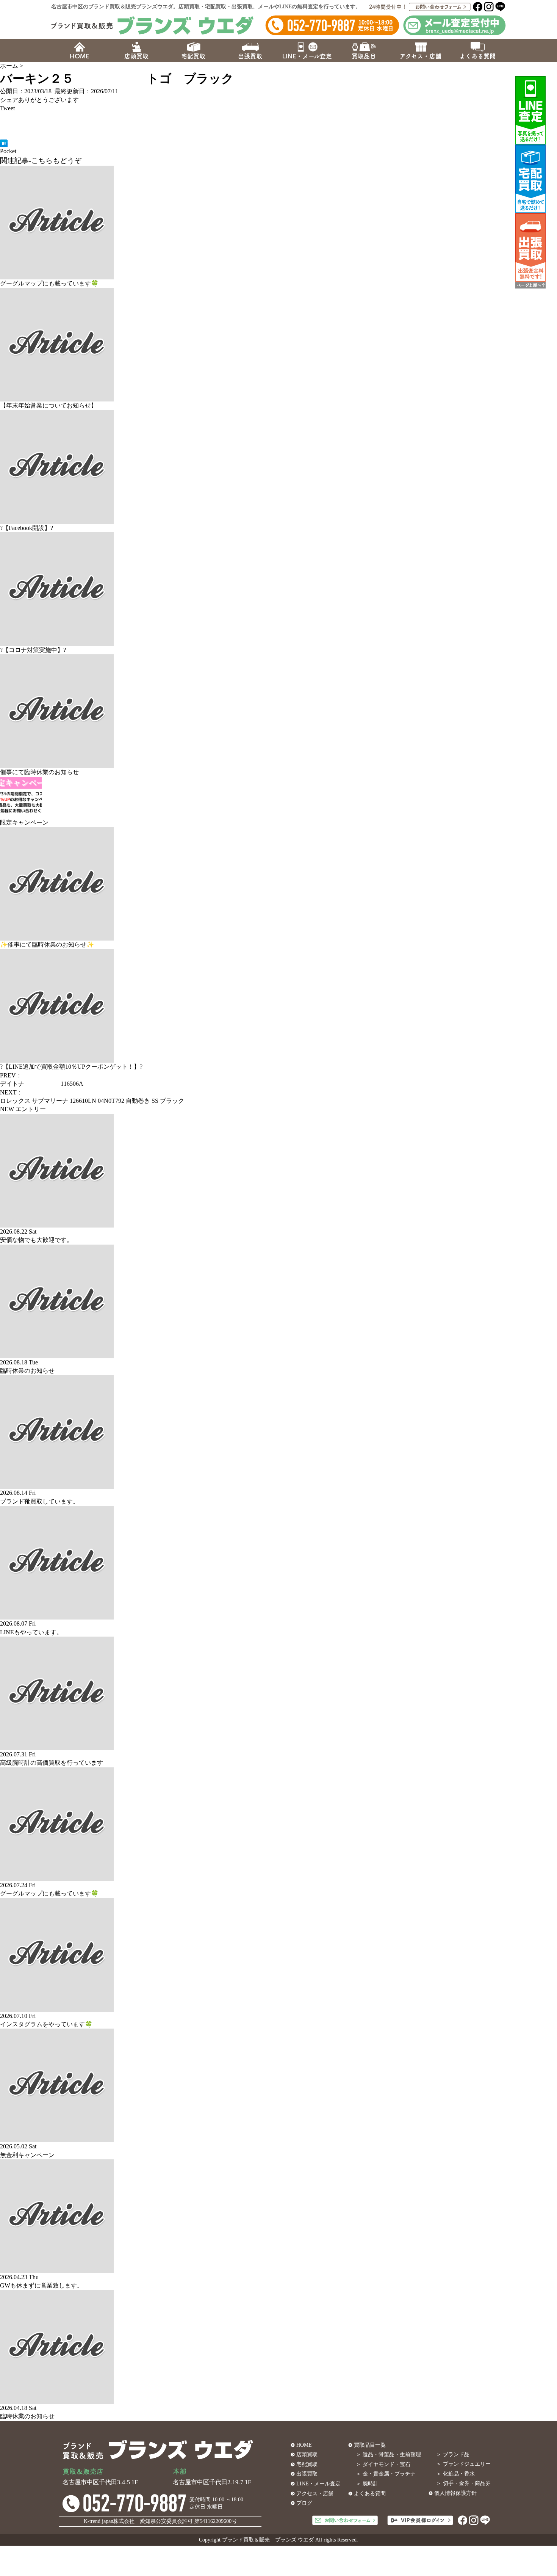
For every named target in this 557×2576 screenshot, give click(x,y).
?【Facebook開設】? (27, 528)
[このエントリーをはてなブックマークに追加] (4, 143)
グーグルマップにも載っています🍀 (49, 283)
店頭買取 (307, 2454)
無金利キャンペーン (27, 2155)
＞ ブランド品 (453, 2454)
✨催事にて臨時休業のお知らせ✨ (47, 945)
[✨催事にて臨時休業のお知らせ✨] (57, 936)
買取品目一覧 (370, 2445)
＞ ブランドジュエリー (463, 2464)
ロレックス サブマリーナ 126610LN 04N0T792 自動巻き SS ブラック (92, 1101)
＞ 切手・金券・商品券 (463, 2483)
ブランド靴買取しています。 (39, 1501)
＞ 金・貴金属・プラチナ (386, 2474)
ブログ (304, 2503)
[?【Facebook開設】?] (57, 519)
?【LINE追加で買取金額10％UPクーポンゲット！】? (71, 1067)
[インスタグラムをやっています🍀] (57, 2007)
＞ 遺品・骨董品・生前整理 (388, 2454)
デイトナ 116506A (42, 1084)
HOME (304, 2445)
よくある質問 (370, 2494)
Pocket (8, 151)
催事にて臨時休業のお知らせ (39, 772)
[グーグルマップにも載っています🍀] (57, 275)
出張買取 (307, 2474)
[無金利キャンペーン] (57, 2138)
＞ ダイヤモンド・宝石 (383, 2464)
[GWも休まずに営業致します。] (57, 2269)
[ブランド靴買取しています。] (57, 1484)
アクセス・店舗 (315, 2494)
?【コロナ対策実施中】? (33, 650)
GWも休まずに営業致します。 (41, 2285)
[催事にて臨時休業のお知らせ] (57, 764)
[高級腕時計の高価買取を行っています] (57, 1746)
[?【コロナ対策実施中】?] (57, 642)
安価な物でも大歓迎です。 (36, 1240)
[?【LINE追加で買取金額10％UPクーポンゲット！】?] (57, 1058)
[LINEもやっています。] (57, 1615)
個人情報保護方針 (455, 2493)
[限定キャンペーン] (21, 814)
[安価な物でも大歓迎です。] (57, 1223)
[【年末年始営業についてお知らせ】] (57, 397)
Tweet (7, 108)
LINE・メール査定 (318, 2484)
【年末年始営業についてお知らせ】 (49, 405)
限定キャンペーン (24, 822)
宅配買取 (307, 2464)
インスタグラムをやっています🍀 (46, 2024)
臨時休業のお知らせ (27, 1371)
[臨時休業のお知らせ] (57, 1354)
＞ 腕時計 (367, 2484)
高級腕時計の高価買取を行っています (52, 1763)
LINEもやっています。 (31, 1632)
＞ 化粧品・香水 (455, 2474)
